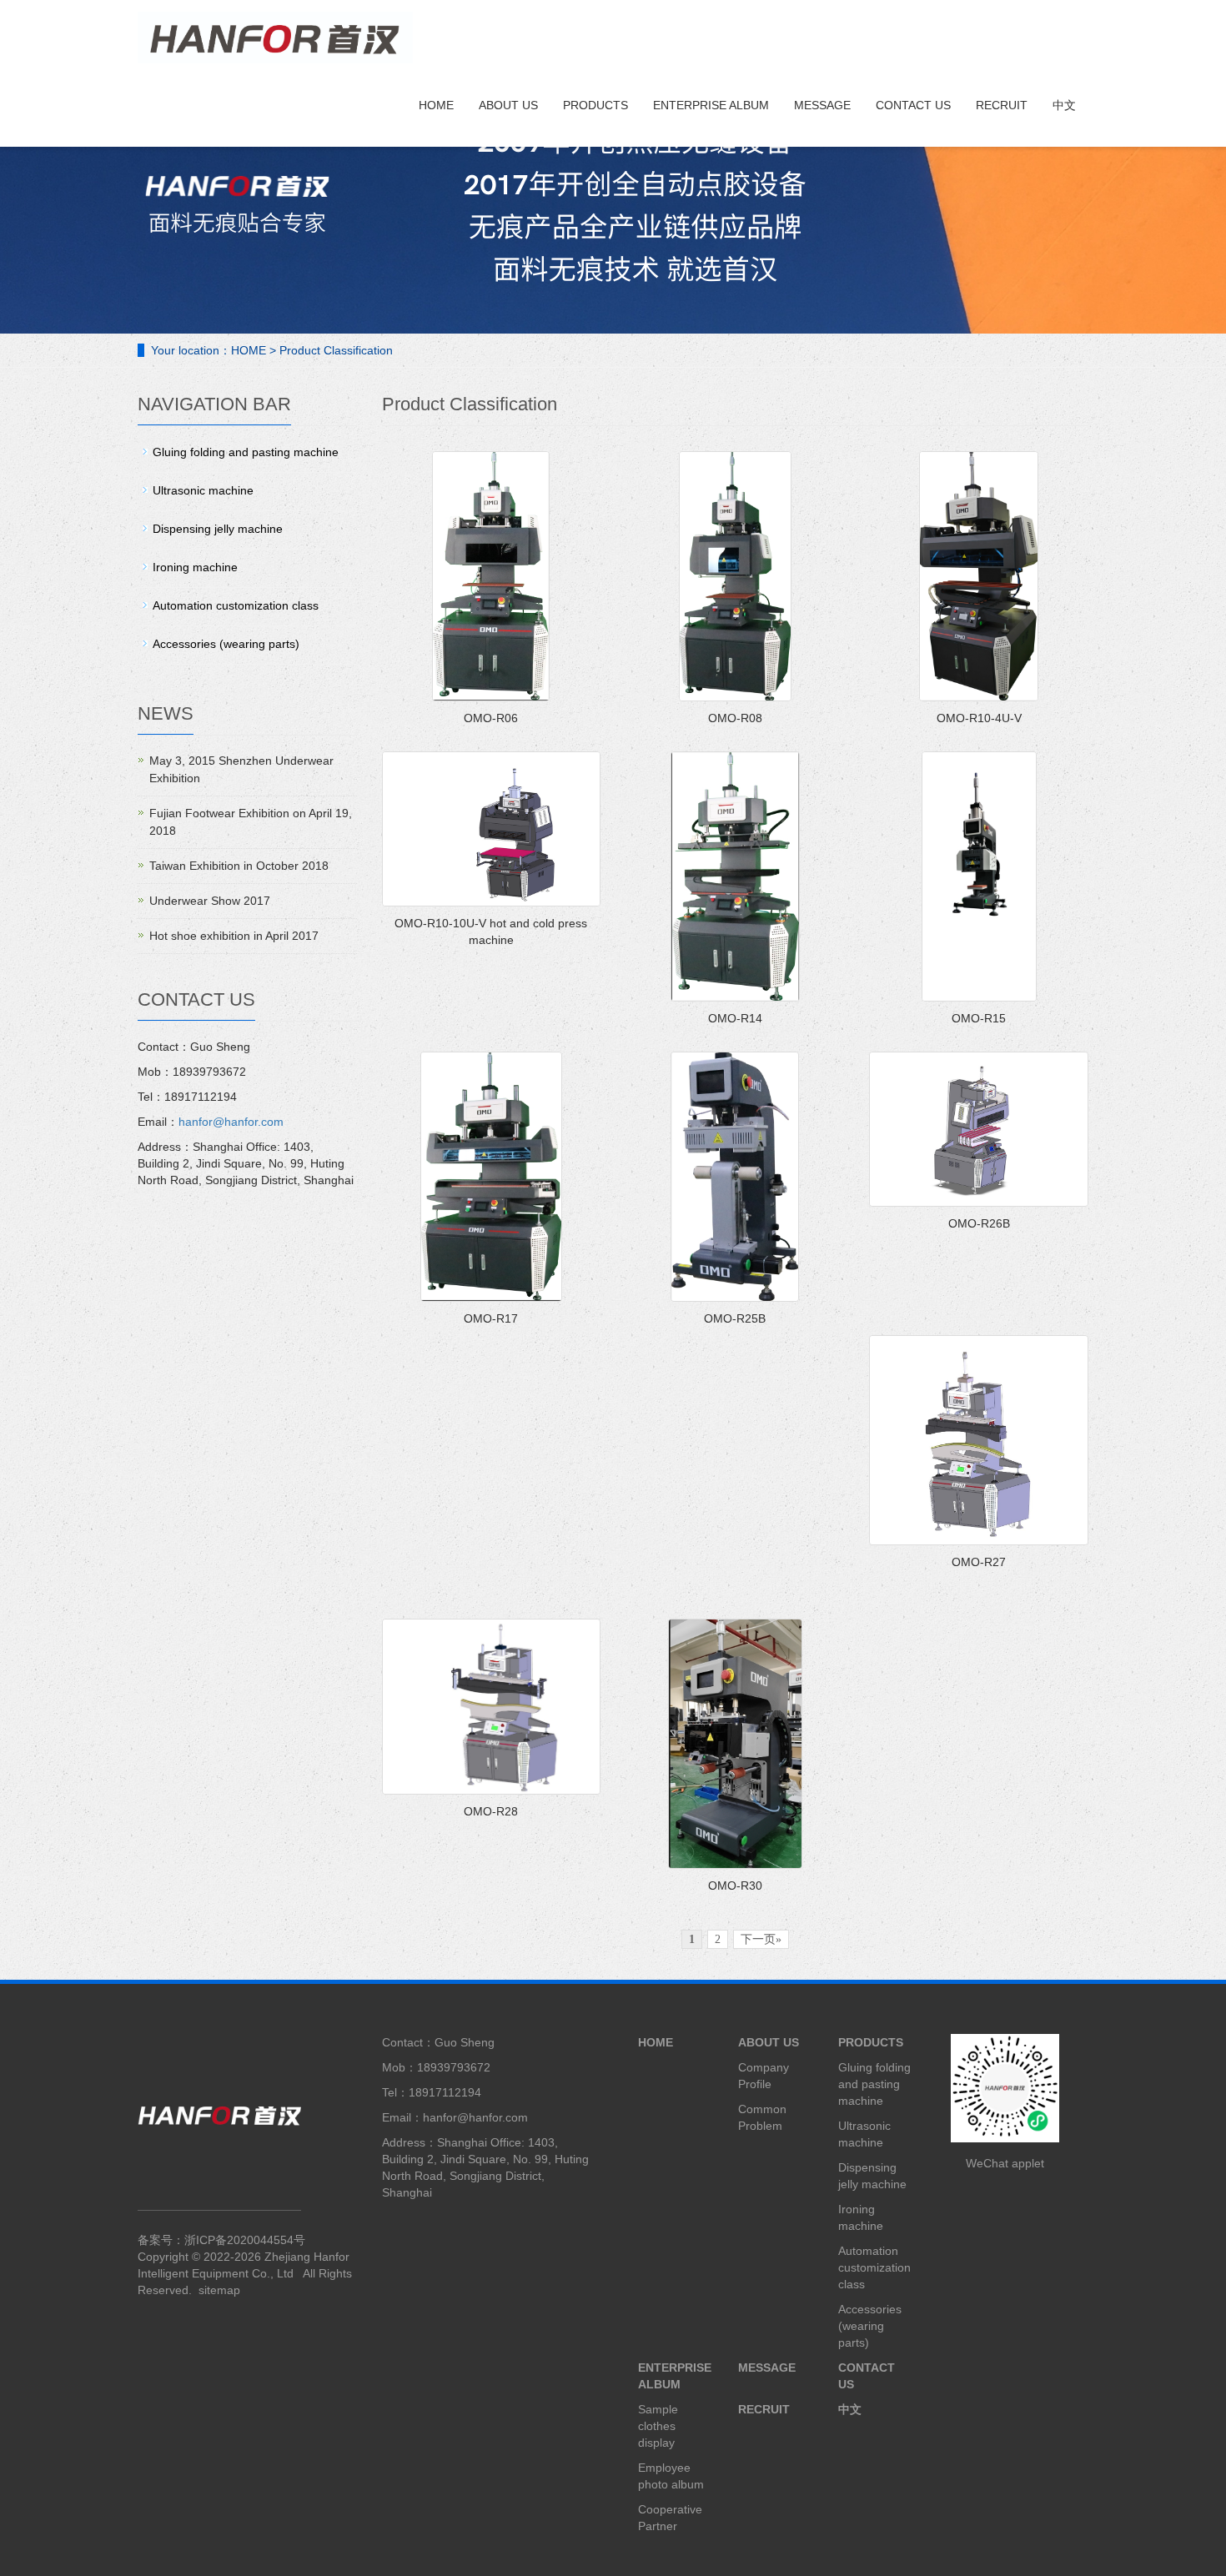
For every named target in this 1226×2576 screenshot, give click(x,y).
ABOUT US (508, 105)
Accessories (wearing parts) (226, 644)
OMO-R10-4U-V (979, 718)
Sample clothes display (658, 2426)
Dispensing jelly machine (218, 529)
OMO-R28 (491, 1811)
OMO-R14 (735, 1018)
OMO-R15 (979, 1018)
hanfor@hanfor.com (231, 1122)
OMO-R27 (979, 1562)
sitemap (219, 2290)
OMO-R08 (735, 718)
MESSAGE (822, 105)
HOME (436, 105)
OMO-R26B (979, 1223)
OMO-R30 (735, 1886)
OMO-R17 (491, 1318)
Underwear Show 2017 (210, 901)
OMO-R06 (491, 718)
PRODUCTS (595, 105)
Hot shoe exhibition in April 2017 (234, 936)
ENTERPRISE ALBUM (711, 105)
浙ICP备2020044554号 (245, 2240)
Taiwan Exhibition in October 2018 (239, 866)
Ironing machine (195, 567)
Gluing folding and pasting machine (246, 452)
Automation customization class (236, 605)
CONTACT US (913, 105)
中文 (1064, 105)
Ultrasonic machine (203, 490)
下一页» (761, 1939)
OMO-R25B (735, 1318)
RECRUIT (1002, 105)
